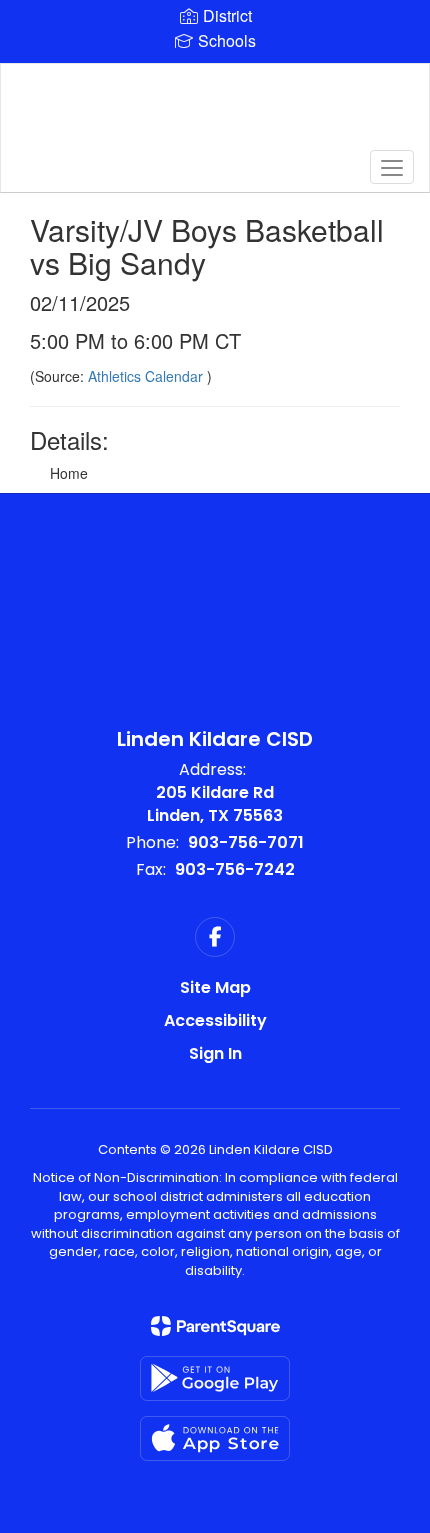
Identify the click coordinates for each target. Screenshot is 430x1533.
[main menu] (392, 167)
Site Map (215, 987)
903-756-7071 (246, 842)
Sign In (215, 1053)
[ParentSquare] (215, 1326)
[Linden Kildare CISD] (215, 113)
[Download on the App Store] (215, 1438)
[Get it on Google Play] (215, 1378)
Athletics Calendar (147, 376)
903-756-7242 (235, 869)
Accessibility (215, 1020)
